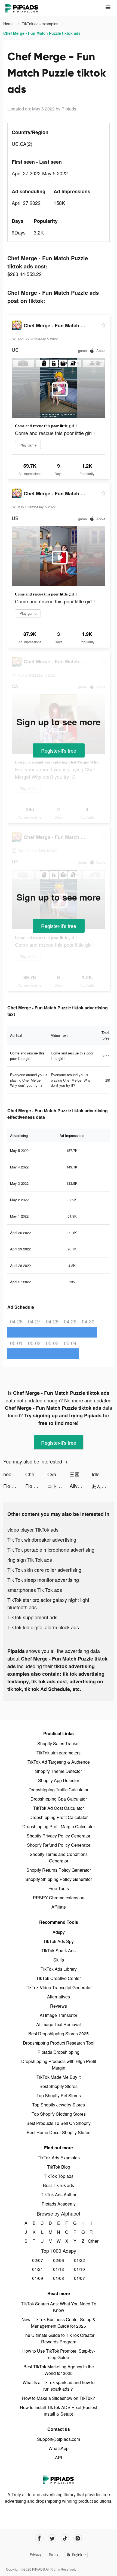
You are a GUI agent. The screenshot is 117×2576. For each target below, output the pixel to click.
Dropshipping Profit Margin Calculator (59, 1826)
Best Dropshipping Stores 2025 (59, 2034)
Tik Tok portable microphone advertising (51, 1550)
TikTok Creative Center (59, 1978)
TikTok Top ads (59, 2176)
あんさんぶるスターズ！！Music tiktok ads (103, 1486)
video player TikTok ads (33, 1529)
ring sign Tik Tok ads (30, 1560)
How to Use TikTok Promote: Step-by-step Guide (59, 2354)
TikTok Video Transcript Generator (59, 1987)
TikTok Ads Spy (59, 1941)
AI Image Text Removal (59, 2024)
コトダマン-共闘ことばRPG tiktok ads (58, 1486)
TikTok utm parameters (59, 1753)
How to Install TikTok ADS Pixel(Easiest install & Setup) (59, 2411)
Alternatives (59, 1997)
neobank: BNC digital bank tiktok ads (14, 1474)
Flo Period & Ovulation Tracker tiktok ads (14, 1486)
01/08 (59, 2278)
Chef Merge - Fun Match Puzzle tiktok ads (36, 1474)
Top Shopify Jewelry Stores (59, 2105)
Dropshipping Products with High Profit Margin (59, 2065)
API (59, 2458)
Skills (59, 1960)
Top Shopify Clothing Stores (59, 2114)
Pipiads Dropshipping (59, 2052)
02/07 (38, 2260)
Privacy (36, 2554)
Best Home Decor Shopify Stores (59, 2132)
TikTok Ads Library (59, 1969)
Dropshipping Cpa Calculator (59, 1799)
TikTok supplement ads (32, 1617)
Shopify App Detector (59, 1780)
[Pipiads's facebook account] (39, 2538)
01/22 (79, 2260)
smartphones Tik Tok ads (35, 1590)
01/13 (59, 2269)
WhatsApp (59, 2448)
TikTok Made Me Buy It (59, 2077)
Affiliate (59, 1907)
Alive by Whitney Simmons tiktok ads (81, 1486)
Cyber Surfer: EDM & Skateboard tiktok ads (58, 1474)
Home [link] (9, 24)
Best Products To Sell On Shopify (59, 2123)
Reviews (59, 2006)
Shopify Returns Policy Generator (59, 1870)
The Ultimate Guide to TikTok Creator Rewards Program (59, 2338)
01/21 (38, 2269)
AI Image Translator (59, 2015)
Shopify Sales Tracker (59, 1743)
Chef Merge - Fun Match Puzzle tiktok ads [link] (42, 33)
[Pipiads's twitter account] (52, 2538)
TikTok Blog (59, 2167)
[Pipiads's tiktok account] (65, 2538)
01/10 (79, 2269)
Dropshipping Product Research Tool (59, 2043)
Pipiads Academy (59, 2204)
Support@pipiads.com (59, 2439)
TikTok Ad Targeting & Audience (59, 1762)
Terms (54, 2554)
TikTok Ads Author (59, 2195)
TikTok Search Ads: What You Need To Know (59, 2307)
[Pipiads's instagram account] (78, 2538)
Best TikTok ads (59, 2185)
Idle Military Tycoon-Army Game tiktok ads (103, 1474)
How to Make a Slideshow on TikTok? (59, 2398)
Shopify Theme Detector (59, 1771)
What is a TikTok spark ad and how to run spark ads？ (59, 2386)
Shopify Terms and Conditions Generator (59, 1857)
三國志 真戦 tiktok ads (81, 1474)
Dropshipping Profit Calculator (59, 1817)
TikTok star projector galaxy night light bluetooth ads (48, 1603)
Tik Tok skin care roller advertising (44, 1570)
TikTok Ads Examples (59, 2158)
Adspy (59, 1932)
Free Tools (59, 1888)
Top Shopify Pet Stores (59, 2095)
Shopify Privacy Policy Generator (59, 1836)
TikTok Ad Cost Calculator (59, 1808)
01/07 (79, 2278)
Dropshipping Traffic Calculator (59, 1790)
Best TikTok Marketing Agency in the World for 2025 (59, 2370)
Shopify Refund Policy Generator (59, 1845)
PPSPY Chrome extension (59, 1898)
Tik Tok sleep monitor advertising (43, 1580)
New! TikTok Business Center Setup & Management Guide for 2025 (59, 2323)
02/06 (59, 2260)
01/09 (38, 2278)
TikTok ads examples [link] (41, 24)
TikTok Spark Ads (59, 1951)
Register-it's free (59, 750)
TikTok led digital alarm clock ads (43, 1627)
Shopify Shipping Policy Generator (59, 1879)
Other (91, 2241)
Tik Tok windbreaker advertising (42, 1539)
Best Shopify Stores (59, 2086)
